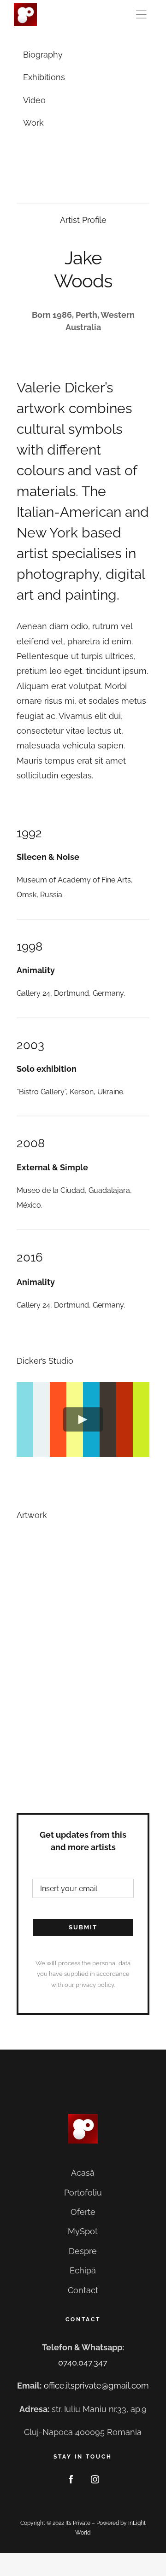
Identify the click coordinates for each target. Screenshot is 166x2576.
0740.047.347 (83, 2363)
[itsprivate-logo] (25, 7)
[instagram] (95, 2479)
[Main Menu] (143, 15)
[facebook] (71, 2479)
